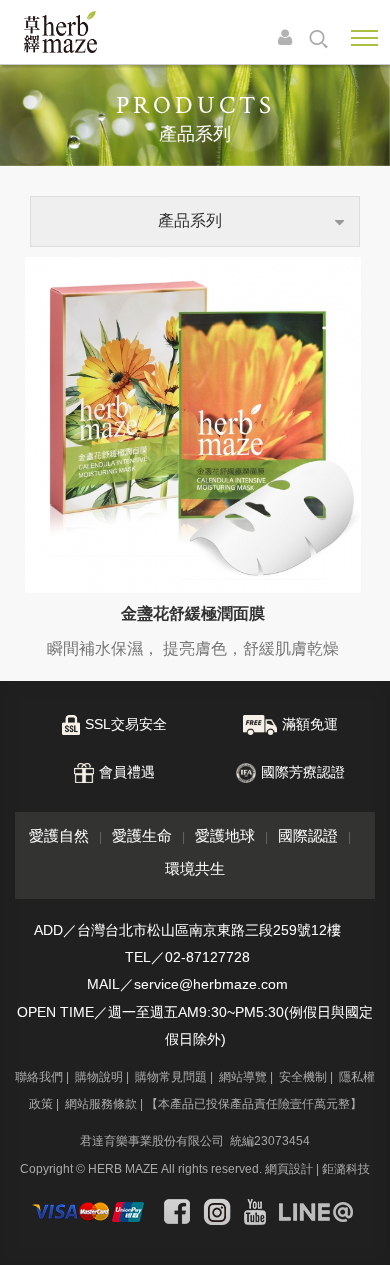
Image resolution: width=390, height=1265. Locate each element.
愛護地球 (225, 835)
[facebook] (177, 1212)
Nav (364, 38)
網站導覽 (243, 1077)
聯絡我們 (39, 1077)
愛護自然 (59, 835)
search (318, 39)
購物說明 (99, 1077)
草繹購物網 (60, 32)
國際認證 (308, 835)
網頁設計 (289, 1169)
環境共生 (195, 868)
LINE (319, 1177)
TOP (359, 1232)
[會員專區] (290, 39)
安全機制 (303, 1077)
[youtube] (255, 1212)
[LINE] (316, 1212)
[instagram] (217, 1212)
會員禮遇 (127, 772)
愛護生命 (142, 835)
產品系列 (190, 220)
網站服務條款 (101, 1104)
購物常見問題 (171, 1077)
